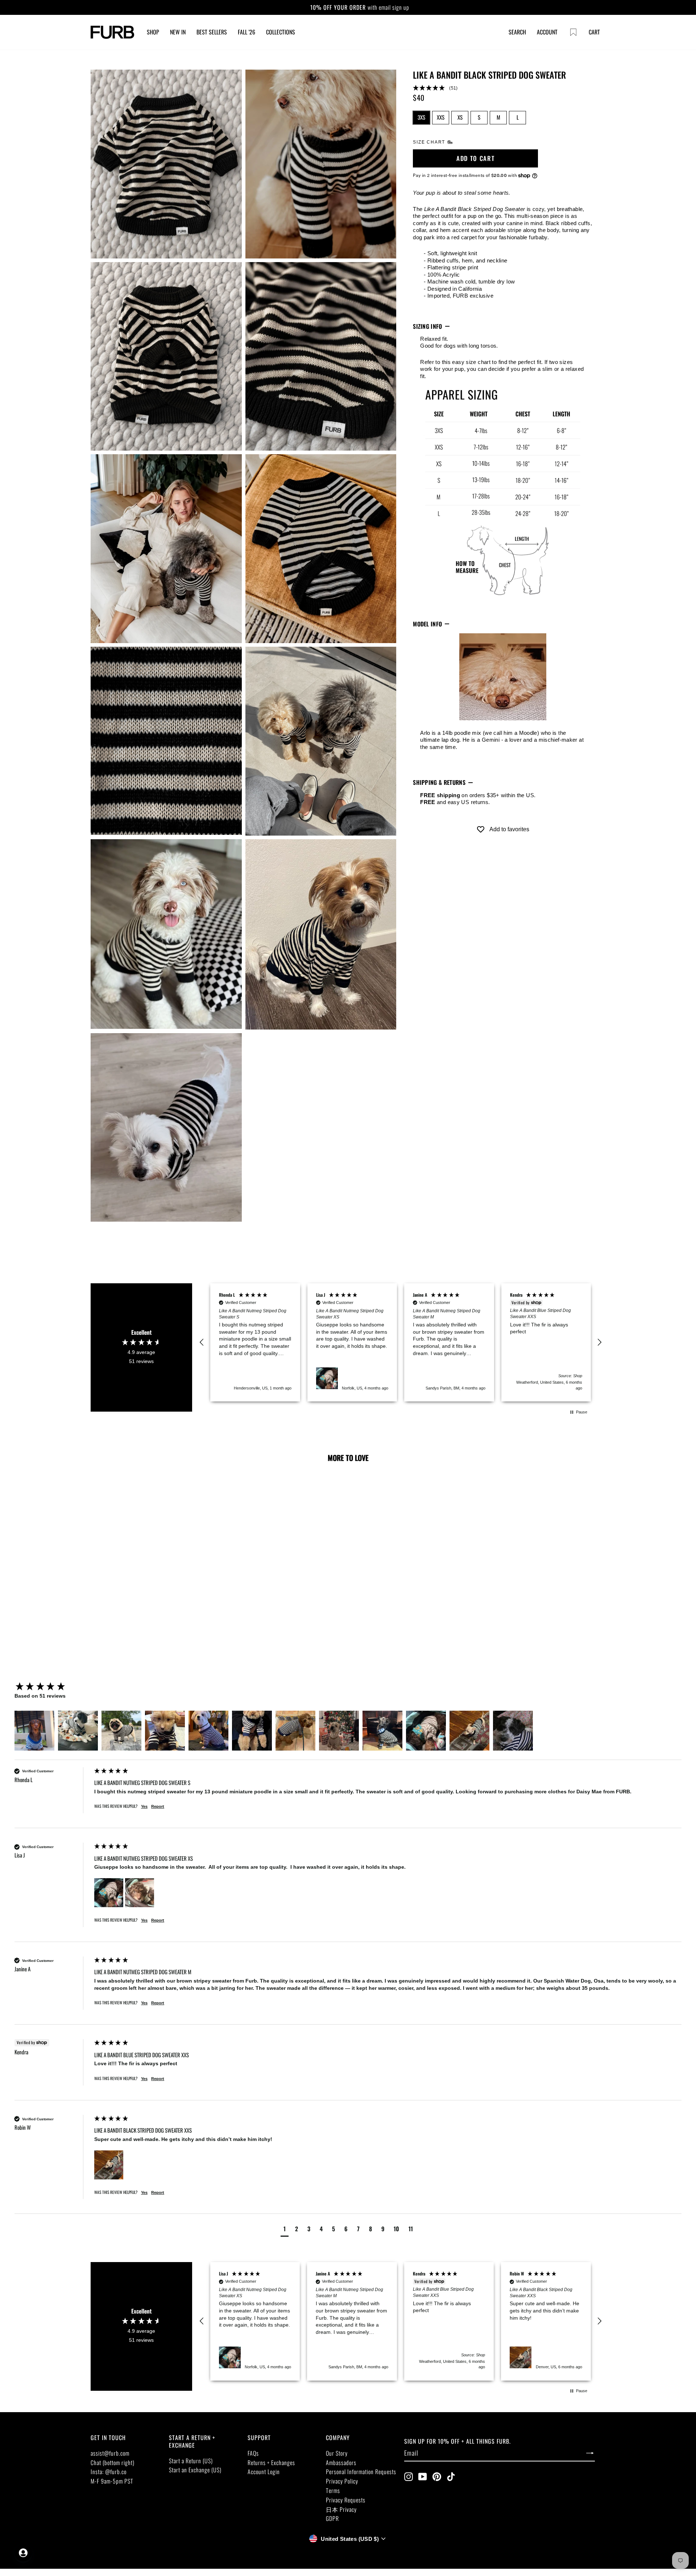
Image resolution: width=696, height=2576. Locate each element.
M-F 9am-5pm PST (112, 2481)
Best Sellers (212, 32)
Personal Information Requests (361, 2472)
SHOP (153, 32)
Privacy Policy (342, 2481)
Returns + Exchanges (271, 2463)
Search (517, 32)
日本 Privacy (341, 2509)
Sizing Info (428, 326)
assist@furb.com (110, 2453)
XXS (441, 117)
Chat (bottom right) (113, 2463)
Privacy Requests (346, 2500)
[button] (503, 88)
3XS (421, 117)
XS (460, 117)
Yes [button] (144, 1806)
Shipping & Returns (439, 783)
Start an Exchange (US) (195, 2470)
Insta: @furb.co (109, 2472)
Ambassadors (341, 2463)
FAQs (253, 2453)
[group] (53, 1687)
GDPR (332, 2518)
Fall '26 (246, 32)
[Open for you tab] (23, 2553)
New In (178, 32)
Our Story (337, 2453)
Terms (333, 2490)
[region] (401, 1343)
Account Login (264, 2472)
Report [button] (158, 1806)
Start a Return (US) (191, 2461)
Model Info (427, 624)
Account (547, 32)
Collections (281, 32)
